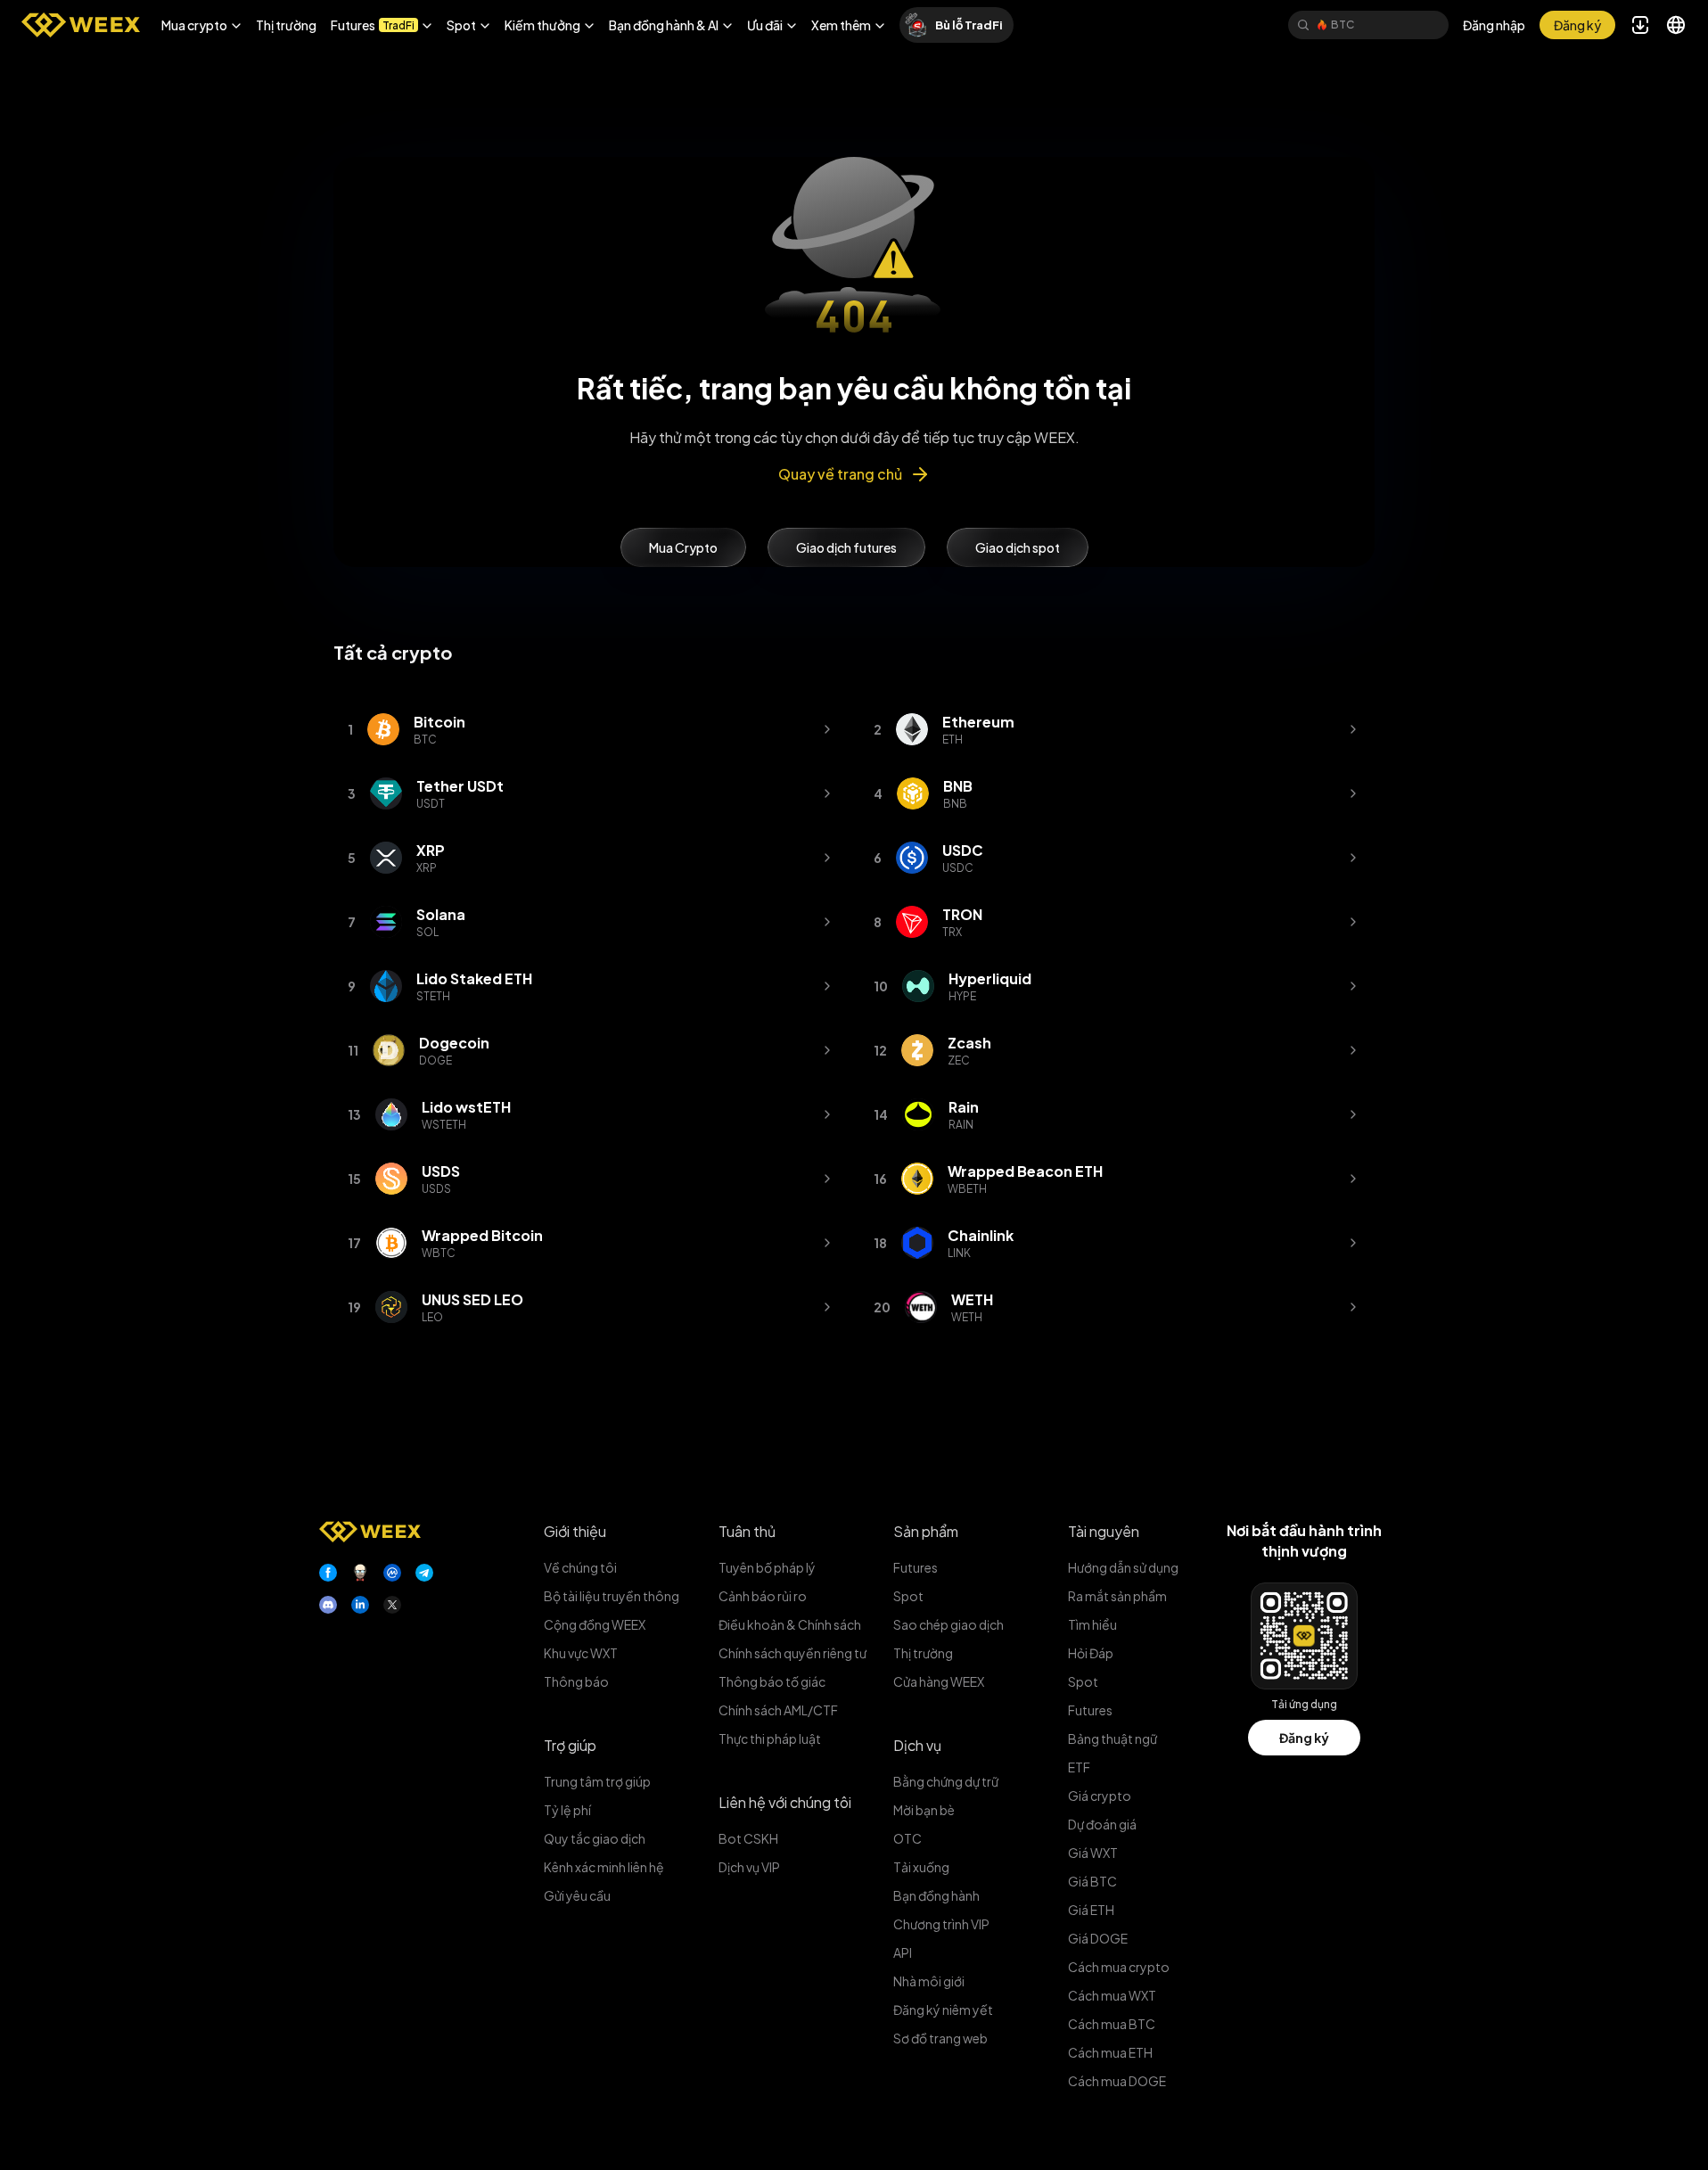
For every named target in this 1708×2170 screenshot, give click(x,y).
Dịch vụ (917, 1745)
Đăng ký (1304, 1738)
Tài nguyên (1104, 1531)
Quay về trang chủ (840, 474)
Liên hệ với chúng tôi (785, 1802)
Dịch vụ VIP (749, 1867)
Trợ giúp (570, 1745)
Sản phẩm (926, 1531)
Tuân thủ (747, 1531)
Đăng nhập (1494, 25)
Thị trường (286, 25)
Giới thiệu (575, 1531)
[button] (201, 25)
